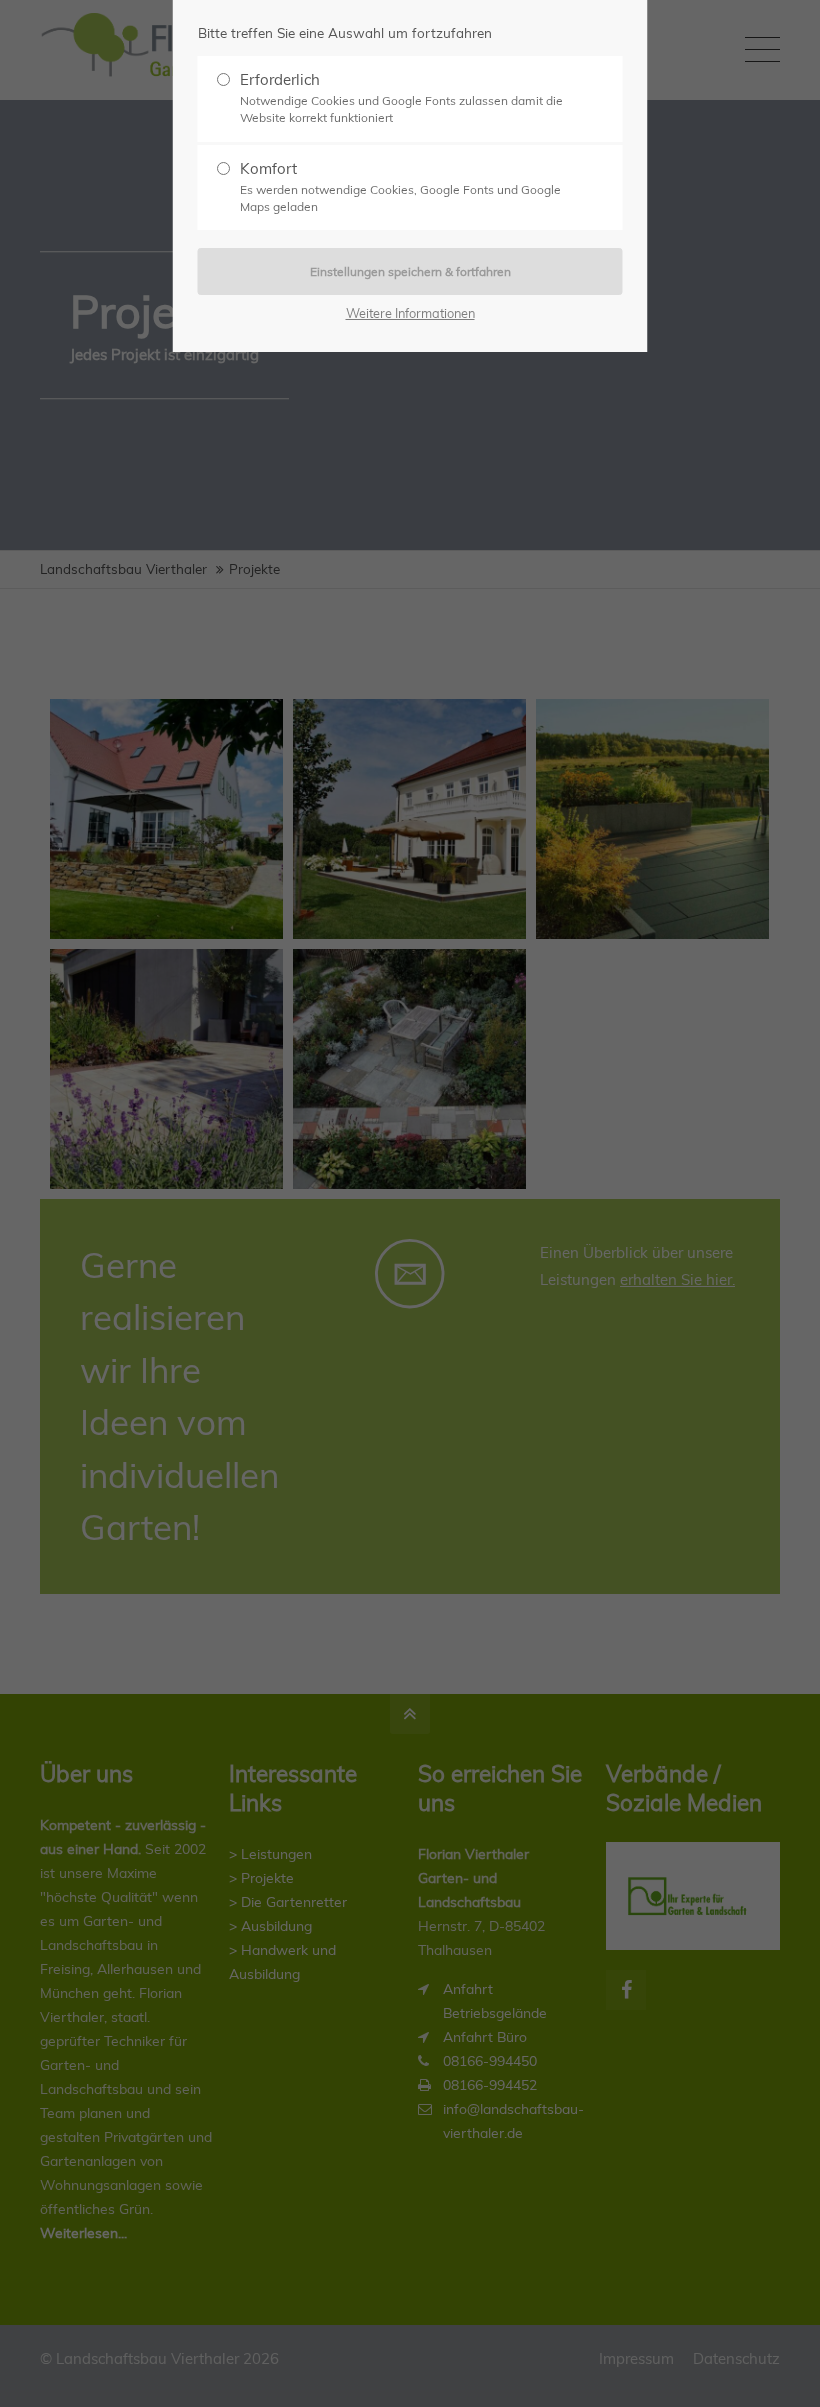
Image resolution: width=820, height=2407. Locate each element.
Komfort (400, 186)
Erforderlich (401, 97)
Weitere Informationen (410, 313)
